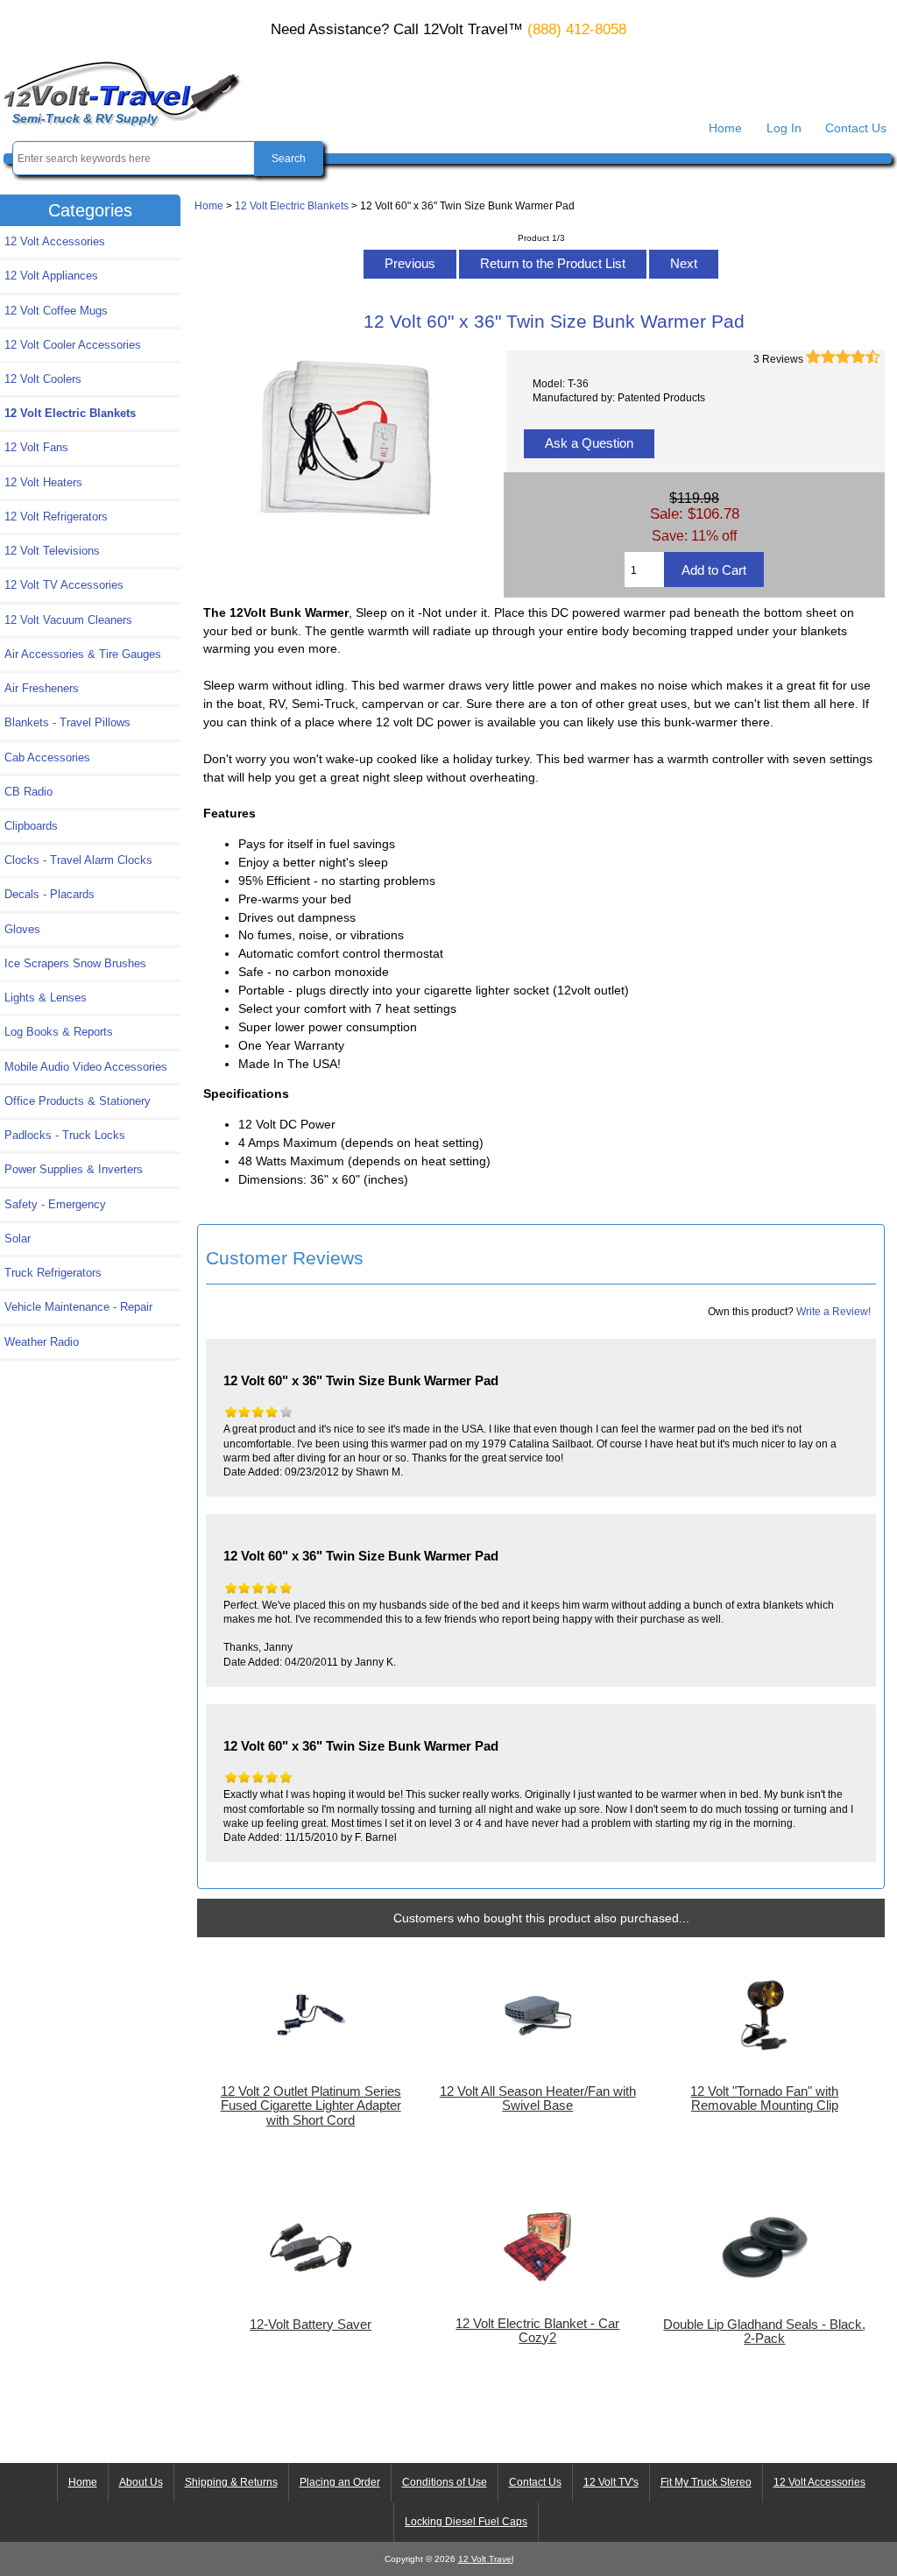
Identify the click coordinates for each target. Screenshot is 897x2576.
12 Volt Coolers (43, 379)
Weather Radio (42, 1342)
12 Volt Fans (36, 447)
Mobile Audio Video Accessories (86, 1067)
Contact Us (856, 128)
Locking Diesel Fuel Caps (466, 2522)
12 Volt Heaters (43, 482)
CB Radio (28, 792)
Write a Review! (833, 1311)
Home (725, 128)
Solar (18, 1238)
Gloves (22, 929)
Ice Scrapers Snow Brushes (75, 963)
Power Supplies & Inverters (74, 1169)
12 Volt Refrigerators (56, 517)
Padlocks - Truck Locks (65, 1135)
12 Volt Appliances (51, 276)
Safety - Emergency (55, 1204)
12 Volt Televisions (52, 551)
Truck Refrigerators (53, 1273)
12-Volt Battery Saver (311, 2325)
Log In (784, 128)
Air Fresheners (42, 688)
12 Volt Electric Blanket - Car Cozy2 (537, 2331)
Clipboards (31, 826)
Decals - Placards (49, 894)
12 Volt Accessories (55, 241)
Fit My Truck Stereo (706, 2482)
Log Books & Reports (59, 1032)
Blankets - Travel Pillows (67, 722)
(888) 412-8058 (577, 29)
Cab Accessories (47, 757)
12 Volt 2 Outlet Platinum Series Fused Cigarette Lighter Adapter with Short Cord (311, 2105)
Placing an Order (340, 2482)
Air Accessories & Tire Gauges (83, 654)
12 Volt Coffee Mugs (56, 311)
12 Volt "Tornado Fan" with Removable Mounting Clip (764, 2098)
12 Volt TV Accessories (64, 585)
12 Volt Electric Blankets (292, 205)
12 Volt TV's (611, 2482)
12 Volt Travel (486, 2559)
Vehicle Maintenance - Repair (78, 1307)
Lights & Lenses (46, 998)
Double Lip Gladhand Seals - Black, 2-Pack (764, 2332)
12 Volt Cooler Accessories (73, 345)
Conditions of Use (445, 2482)
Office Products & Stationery (78, 1101)
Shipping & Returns (231, 2482)
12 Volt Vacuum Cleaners (68, 620)
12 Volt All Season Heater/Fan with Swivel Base (538, 2098)
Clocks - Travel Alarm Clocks (78, 860)
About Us (141, 2482)
